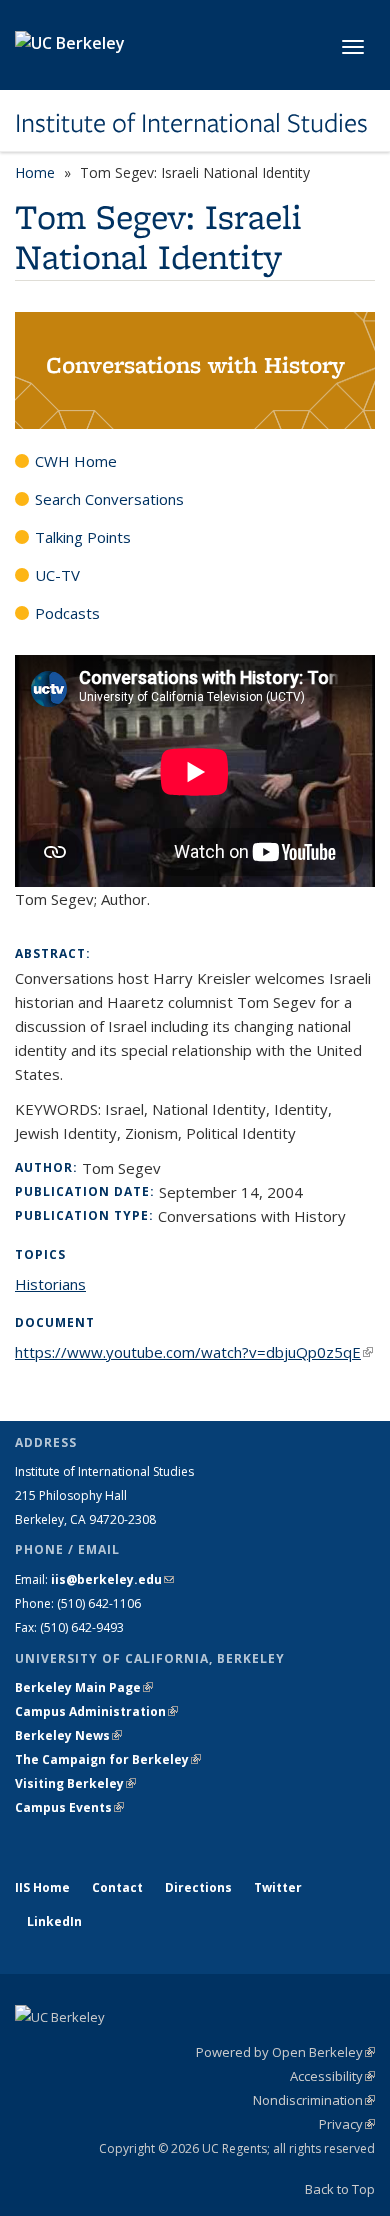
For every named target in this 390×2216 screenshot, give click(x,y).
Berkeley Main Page (84, 1687)
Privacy (347, 2124)
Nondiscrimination (314, 2100)
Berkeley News (68, 1735)
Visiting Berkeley (75, 1783)
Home (35, 172)
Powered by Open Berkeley (285, 2052)
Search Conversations (109, 499)
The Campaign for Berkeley (108, 1759)
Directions (198, 1887)
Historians (50, 1284)
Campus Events (69, 1807)
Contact (117, 1887)
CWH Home (76, 461)
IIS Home (42, 1887)
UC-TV (57, 575)
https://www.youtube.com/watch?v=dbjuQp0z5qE (194, 1352)
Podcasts (67, 613)
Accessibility (332, 2076)
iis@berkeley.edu (112, 1579)
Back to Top (340, 2189)
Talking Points (83, 537)
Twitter (278, 1887)
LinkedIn (54, 1921)
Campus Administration (96, 1711)
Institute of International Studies (191, 123)
